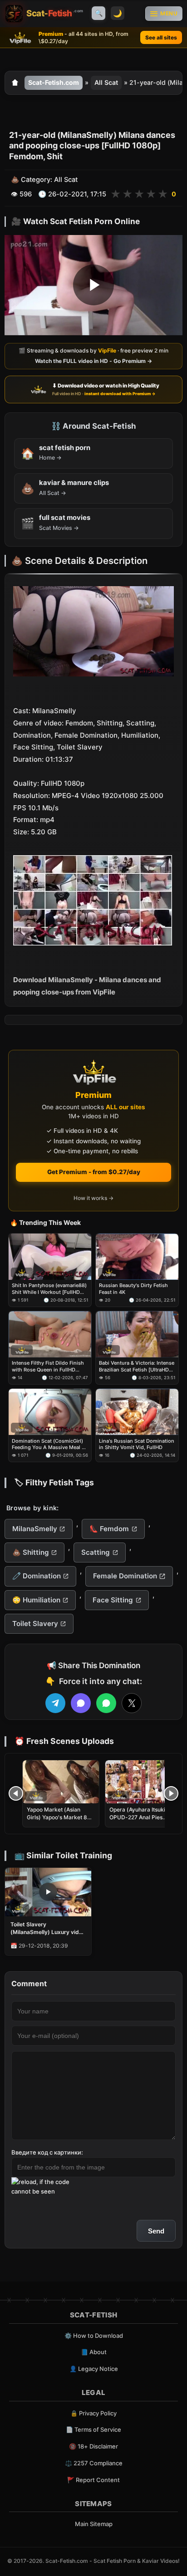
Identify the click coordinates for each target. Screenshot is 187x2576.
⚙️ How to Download (94, 2336)
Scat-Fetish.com (54, 82)
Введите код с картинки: (47, 2152)
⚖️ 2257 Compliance (94, 2463)
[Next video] (171, 1793)
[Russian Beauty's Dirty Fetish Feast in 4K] (137, 1257)
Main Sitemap (94, 2524)
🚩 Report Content (93, 2480)
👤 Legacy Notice (94, 2369)
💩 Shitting (31, 1552)
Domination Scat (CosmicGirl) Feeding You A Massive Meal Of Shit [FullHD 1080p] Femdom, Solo (49, 1444)
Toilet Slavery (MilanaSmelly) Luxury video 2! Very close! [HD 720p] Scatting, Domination (48, 1928)
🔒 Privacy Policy (93, 2413)
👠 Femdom (109, 1529)
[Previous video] (16, 1793)
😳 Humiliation (36, 1600)
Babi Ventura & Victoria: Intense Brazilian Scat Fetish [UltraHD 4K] (137, 1366)
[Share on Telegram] (55, 1703)
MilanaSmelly (35, 1529)
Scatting (96, 1552)
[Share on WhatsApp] (106, 1703)
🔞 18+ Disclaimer (93, 2446)
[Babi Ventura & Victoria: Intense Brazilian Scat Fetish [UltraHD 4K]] (137, 1334)
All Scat (106, 82)
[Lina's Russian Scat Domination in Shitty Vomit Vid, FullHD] (137, 1412)
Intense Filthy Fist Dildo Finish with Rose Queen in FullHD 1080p (48, 1366)
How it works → (93, 1198)
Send (156, 2231)
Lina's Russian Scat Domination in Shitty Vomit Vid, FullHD (137, 1444)
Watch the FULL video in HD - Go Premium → (93, 361)
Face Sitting (113, 1600)
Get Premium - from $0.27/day (94, 1172)
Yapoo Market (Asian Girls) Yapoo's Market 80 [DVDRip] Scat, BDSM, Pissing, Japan (59, 1821)
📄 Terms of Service (93, 2429)
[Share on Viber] (81, 1703)
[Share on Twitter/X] (132, 1703)
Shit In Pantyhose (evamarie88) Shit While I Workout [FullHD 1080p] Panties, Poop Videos (49, 1289)
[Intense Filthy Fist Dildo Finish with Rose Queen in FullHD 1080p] (50, 1334)
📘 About (94, 2352)
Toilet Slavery (35, 1623)
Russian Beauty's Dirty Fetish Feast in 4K (133, 1288)
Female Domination (125, 1576)
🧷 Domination (37, 1576)
